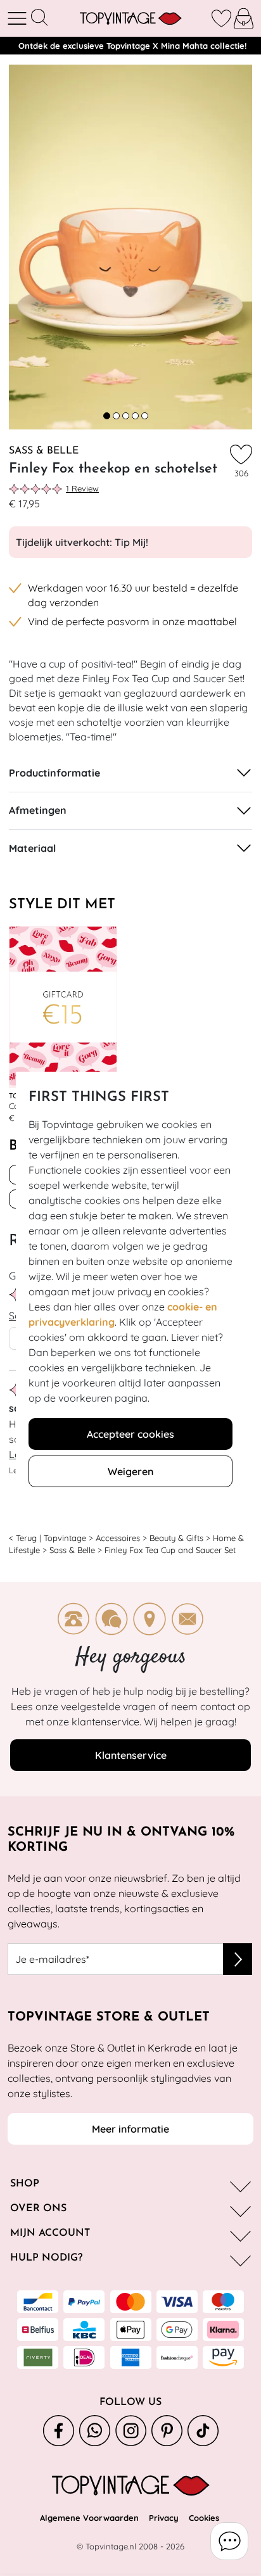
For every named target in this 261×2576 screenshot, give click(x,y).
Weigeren (130, 1471)
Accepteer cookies (130, 1434)
